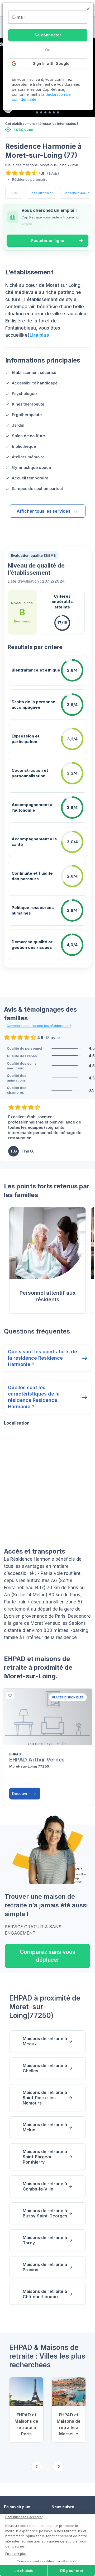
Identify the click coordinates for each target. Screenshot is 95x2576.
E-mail (18, 17)
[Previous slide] (37, 2467)
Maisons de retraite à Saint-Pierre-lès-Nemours (45, 2098)
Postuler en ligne (48, 241)
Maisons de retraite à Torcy (45, 2240)
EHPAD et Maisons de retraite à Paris (26, 2424)
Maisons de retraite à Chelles (45, 2068)
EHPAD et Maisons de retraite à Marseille (69, 2424)
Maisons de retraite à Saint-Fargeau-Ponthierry (45, 2157)
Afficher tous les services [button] (44, 511)
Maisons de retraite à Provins (45, 2267)
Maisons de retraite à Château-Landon (45, 2294)
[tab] (37, 112)
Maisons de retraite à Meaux (45, 2041)
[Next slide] (58, 2467)
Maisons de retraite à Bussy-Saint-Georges (45, 2213)
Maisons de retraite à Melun (45, 2127)
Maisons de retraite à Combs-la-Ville (45, 2186)
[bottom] (10, 1696)
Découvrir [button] (22, 1794)
